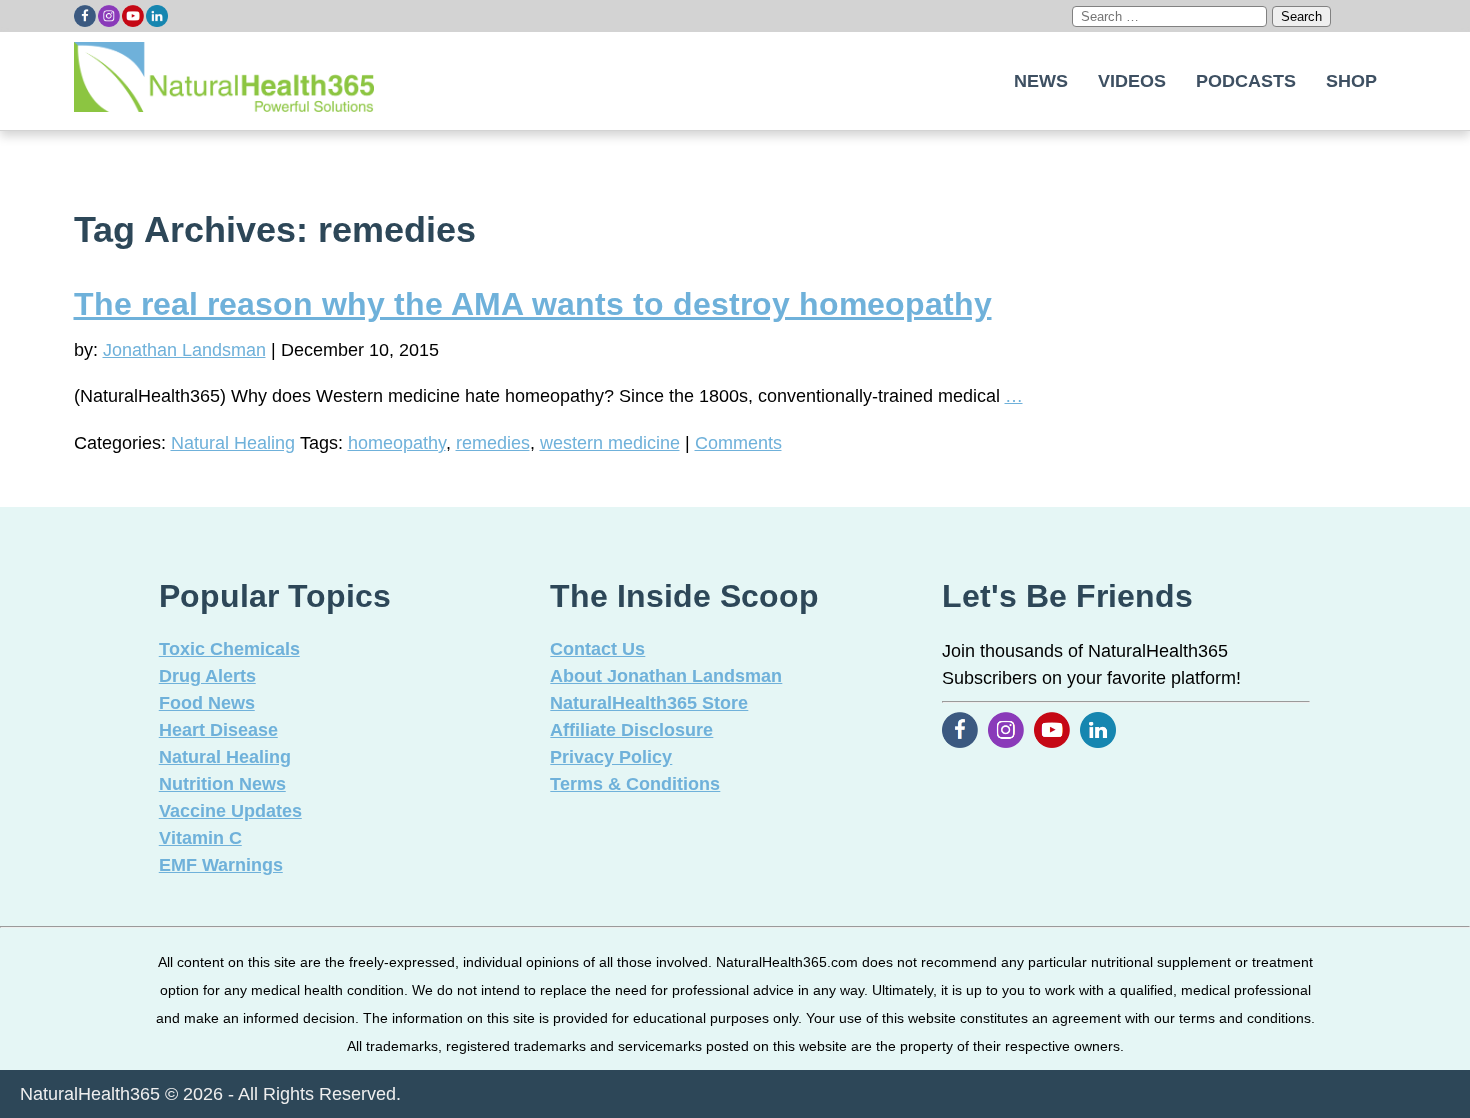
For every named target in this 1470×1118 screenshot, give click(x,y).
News (1041, 81)
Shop (1351, 81)
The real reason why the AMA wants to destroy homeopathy (533, 304)
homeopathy (397, 443)
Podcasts (1246, 81)
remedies (493, 443)
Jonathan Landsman (184, 350)
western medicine (610, 443)
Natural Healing (233, 443)
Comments (738, 443)
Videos (1132, 81)
